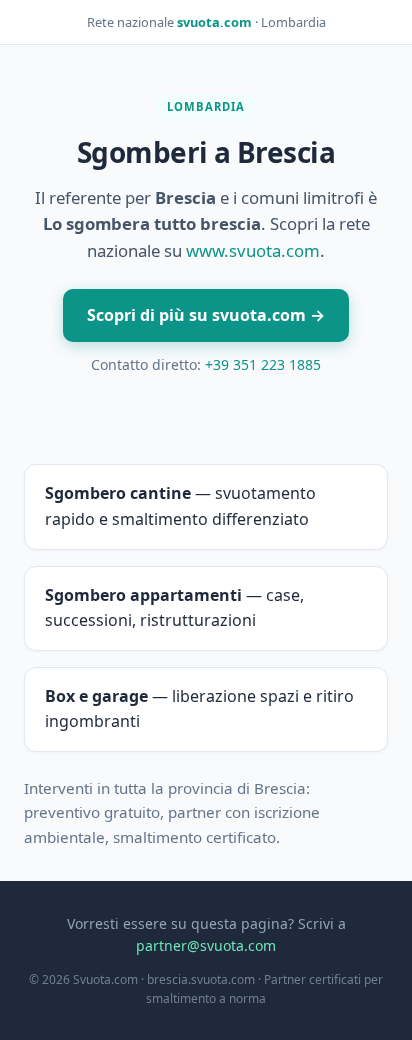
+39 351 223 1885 (263, 364)
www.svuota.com (253, 250)
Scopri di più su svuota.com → (206, 315)
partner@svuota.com (206, 945)
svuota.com (214, 22)
